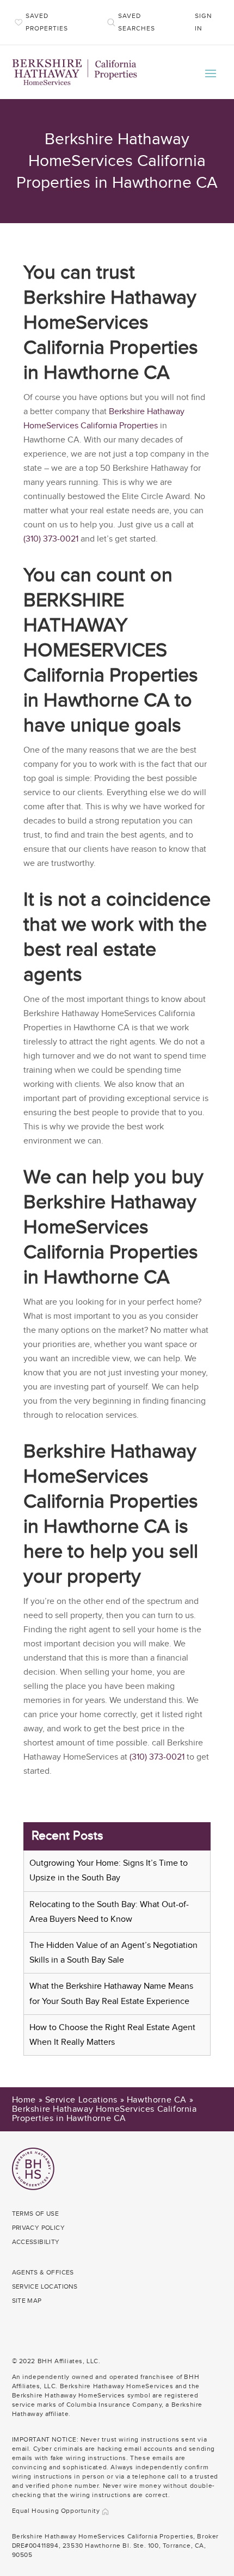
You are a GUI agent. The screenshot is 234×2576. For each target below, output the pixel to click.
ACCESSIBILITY (36, 2242)
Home (24, 2100)
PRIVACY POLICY (39, 2228)
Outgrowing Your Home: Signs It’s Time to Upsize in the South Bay (109, 1871)
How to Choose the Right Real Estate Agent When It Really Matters (112, 2035)
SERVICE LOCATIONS (45, 2286)
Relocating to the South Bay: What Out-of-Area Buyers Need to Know (109, 1912)
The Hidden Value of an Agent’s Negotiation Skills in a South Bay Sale (113, 1953)
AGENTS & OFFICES (43, 2272)
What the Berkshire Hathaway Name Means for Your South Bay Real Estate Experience (111, 1994)
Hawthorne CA (157, 2100)
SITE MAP (27, 2301)
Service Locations (81, 2100)
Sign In (203, 22)
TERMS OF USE (36, 2214)
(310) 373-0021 (51, 539)
